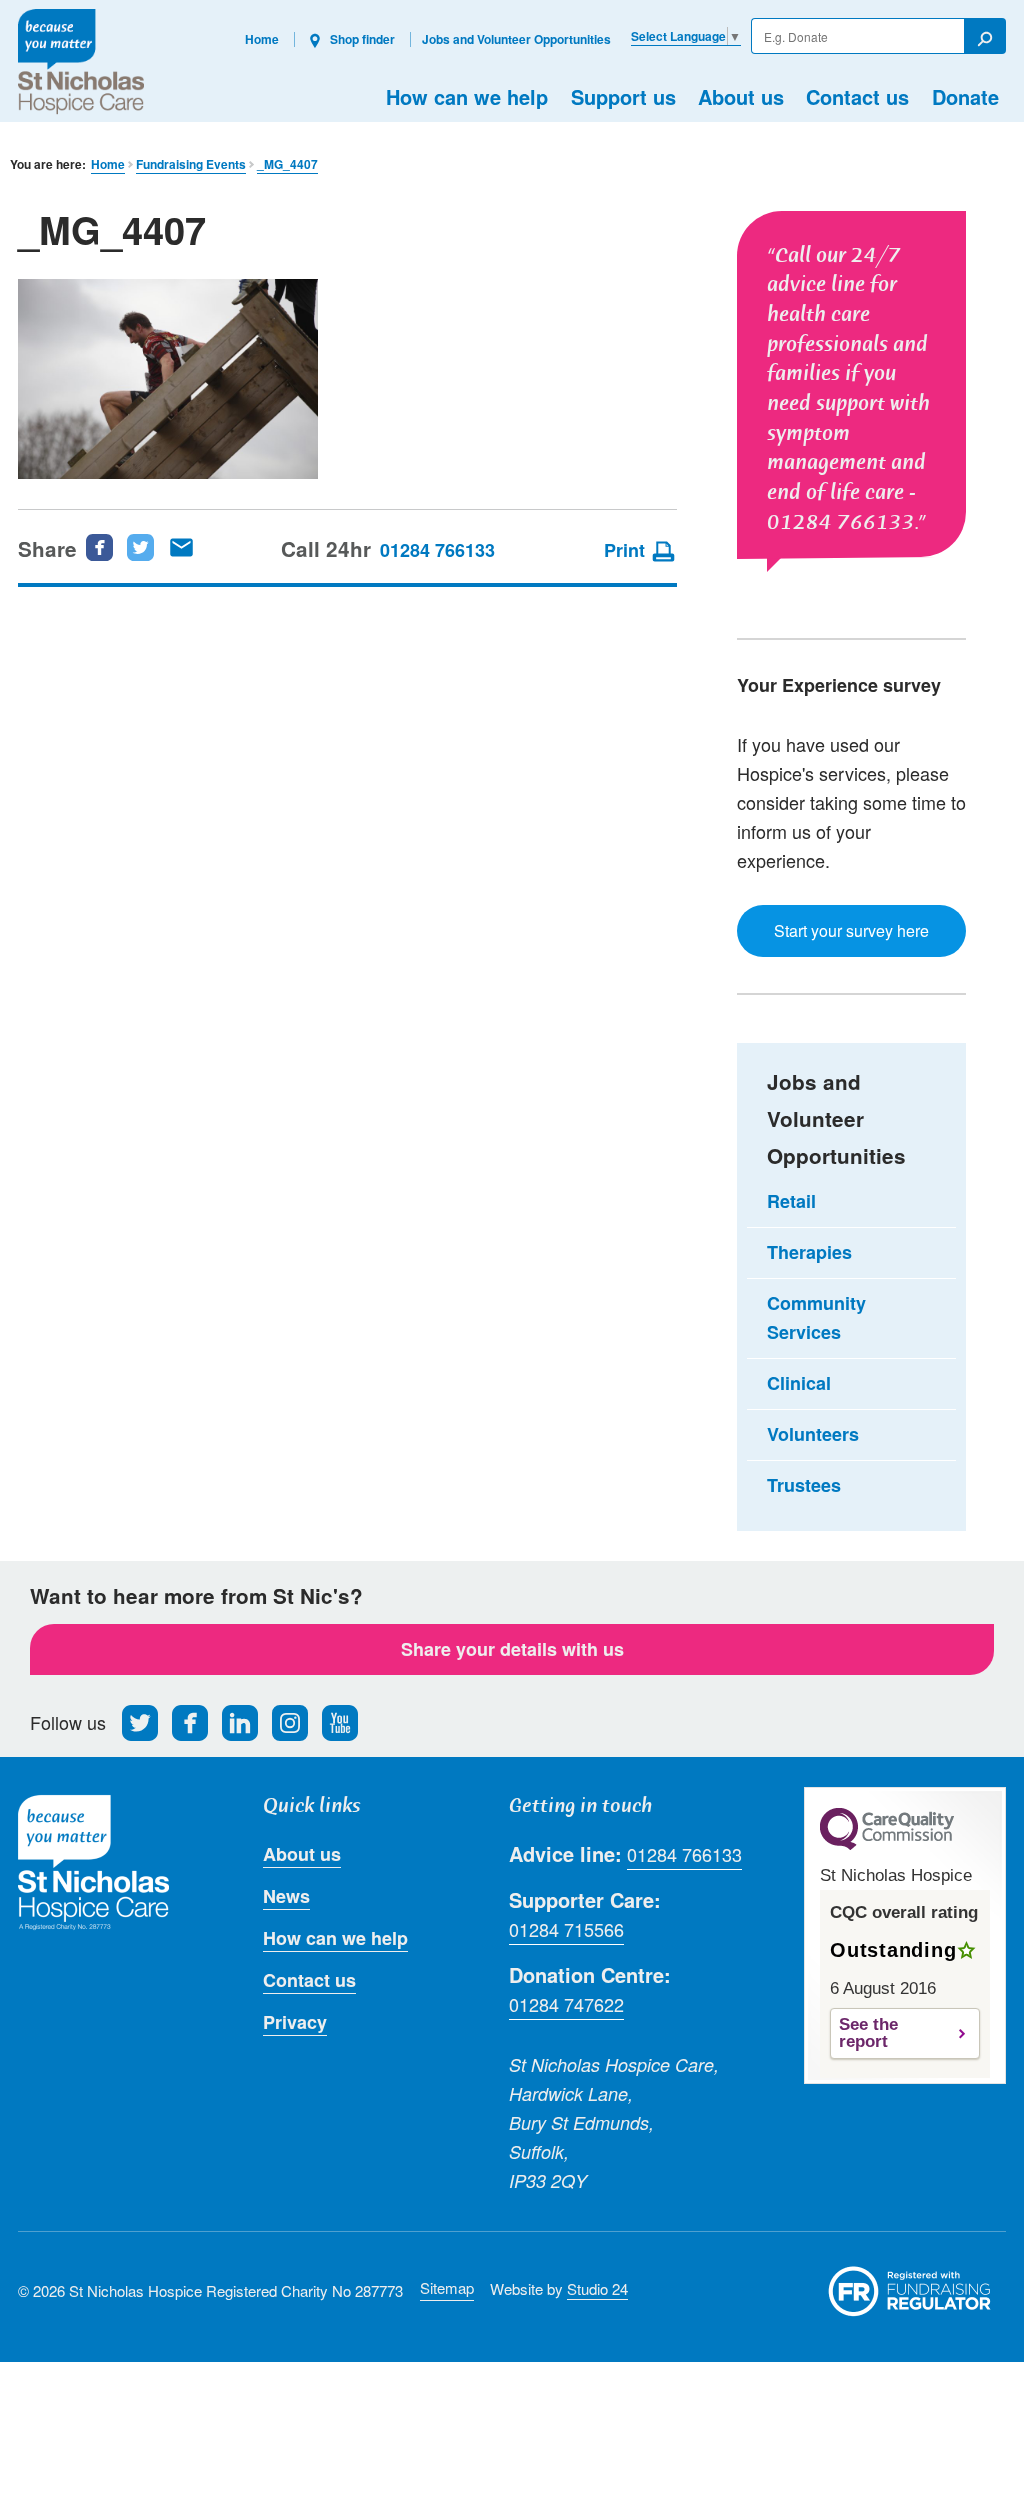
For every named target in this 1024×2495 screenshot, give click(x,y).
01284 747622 (566, 2004)
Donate (965, 96)
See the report (868, 2033)
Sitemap (447, 2287)
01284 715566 (566, 1929)
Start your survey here (851, 930)
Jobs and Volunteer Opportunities (516, 39)
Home (262, 39)
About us (741, 96)
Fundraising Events (191, 164)
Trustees (804, 1485)
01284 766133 (437, 550)
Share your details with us (512, 1649)
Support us (623, 96)
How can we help (467, 96)
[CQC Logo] (887, 1845)
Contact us (857, 96)
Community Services (816, 1317)
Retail (791, 1201)
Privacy (295, 2022)
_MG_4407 (287, 164)
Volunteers (813, 1434)
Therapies (809, 1252)
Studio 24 (597, 2288)
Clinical (799, 1383)
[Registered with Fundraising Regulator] (910, 2291)
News (286, 1896)
